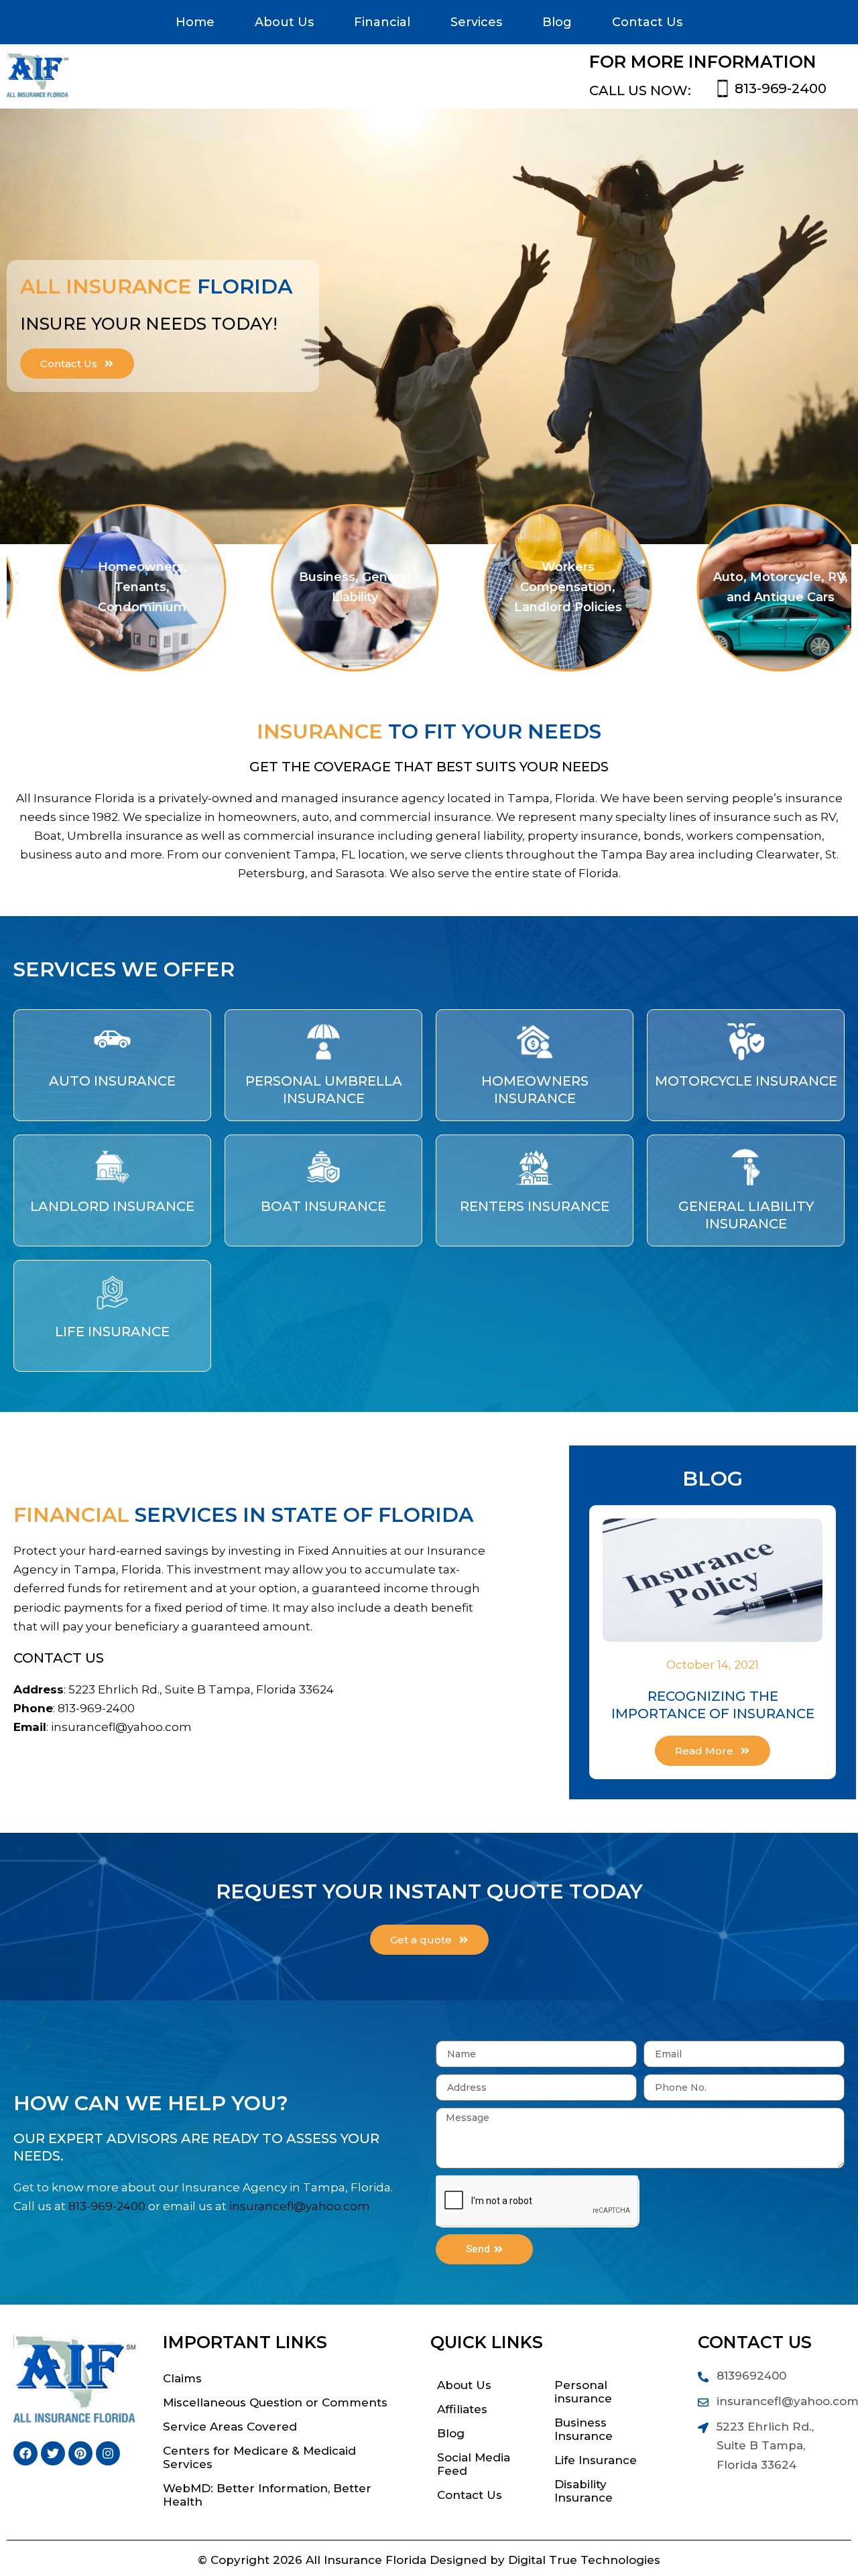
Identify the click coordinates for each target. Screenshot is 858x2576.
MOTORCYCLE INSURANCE (746, 1081)
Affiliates (462, 2409)
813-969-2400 (781, 88)
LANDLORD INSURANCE (112, 1206)
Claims (182, 2378)
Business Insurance (584, 2429)
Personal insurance (583, 2392)
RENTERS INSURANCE (535, 1206)
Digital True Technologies (584, 2560)
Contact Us (647, 22)
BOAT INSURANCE (323, 1206)
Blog (557, 22)
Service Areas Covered (230, 2427)
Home (195, 22)
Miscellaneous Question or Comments (275, 2402)
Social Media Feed (474, 2464)
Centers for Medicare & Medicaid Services (259, 2457)
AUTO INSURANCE (112, 1081)
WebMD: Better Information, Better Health (267, 2495)
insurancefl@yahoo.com (121, 1727)
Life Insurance (112, 1332)
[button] (15, 577)
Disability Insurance (584, 2491)
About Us (284, 22)
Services (476, 22)
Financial (382, 22)
